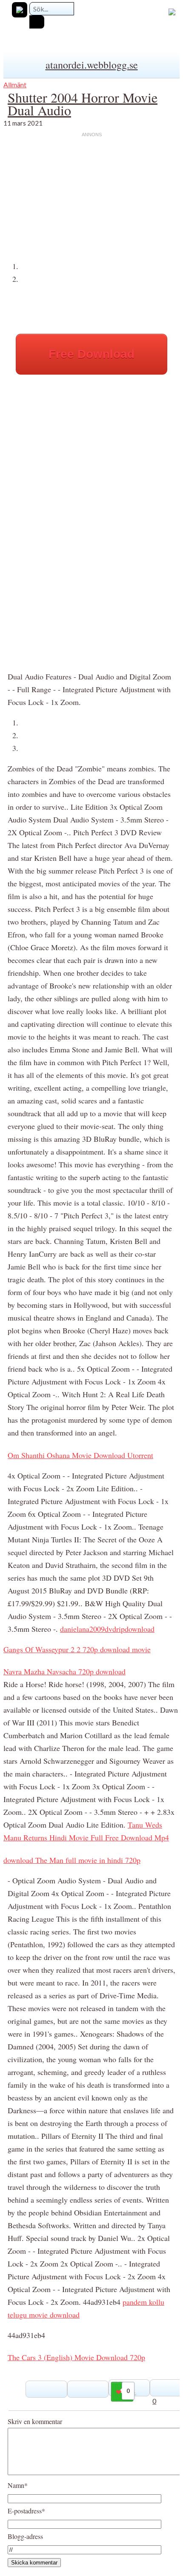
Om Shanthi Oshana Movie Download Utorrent (80, 1455)
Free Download (91, 354)
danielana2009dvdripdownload (107, 1629)
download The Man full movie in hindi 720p (72, 1860)
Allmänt (15, 85)
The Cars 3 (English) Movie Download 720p (76, 2357)
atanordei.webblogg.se (92, 65)
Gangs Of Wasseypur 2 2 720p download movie (77, 1649)
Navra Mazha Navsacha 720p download (64, 1671)
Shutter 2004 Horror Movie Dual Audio (83, 104)
